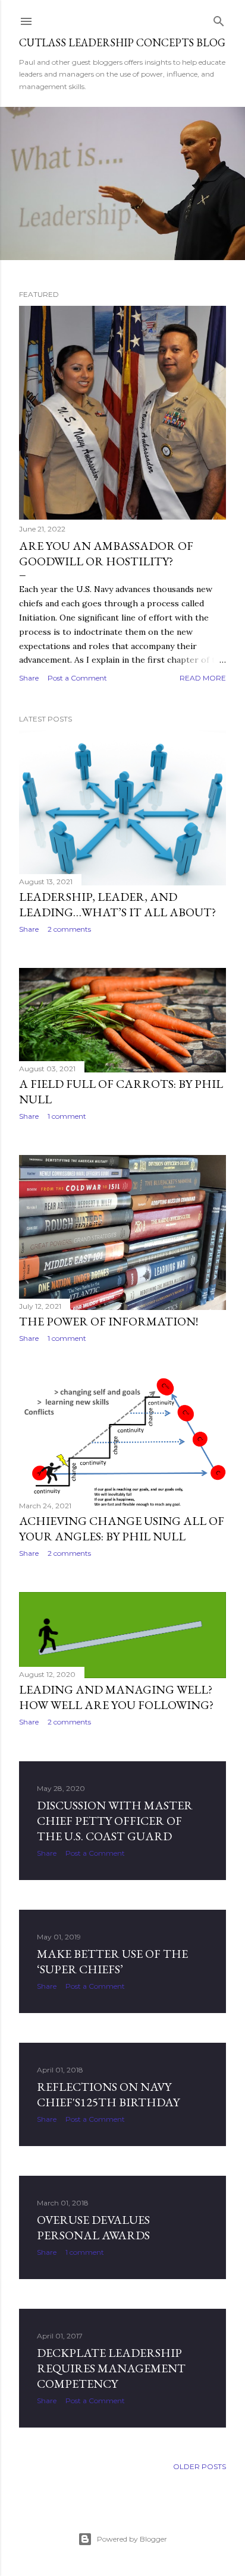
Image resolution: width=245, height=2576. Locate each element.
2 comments (69, 929)
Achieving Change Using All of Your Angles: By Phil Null (122, 1528)
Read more (203, 678)
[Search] (219, 19)
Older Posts (200, 2466)
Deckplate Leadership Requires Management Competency (111, 2368)
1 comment (67, 1116)
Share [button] (29, 678)
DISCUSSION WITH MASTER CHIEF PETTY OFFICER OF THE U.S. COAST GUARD (115, 1821)
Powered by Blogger (132, 2539)
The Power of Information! (109, 1321)
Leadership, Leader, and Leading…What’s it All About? (117, 904)
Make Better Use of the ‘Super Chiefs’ (112, 1961)
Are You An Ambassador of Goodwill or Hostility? (106, 553)
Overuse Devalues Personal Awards (93, 2227)
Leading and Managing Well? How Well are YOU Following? (116, 1697)
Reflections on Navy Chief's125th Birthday (108, 2094)
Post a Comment (77, 678)
